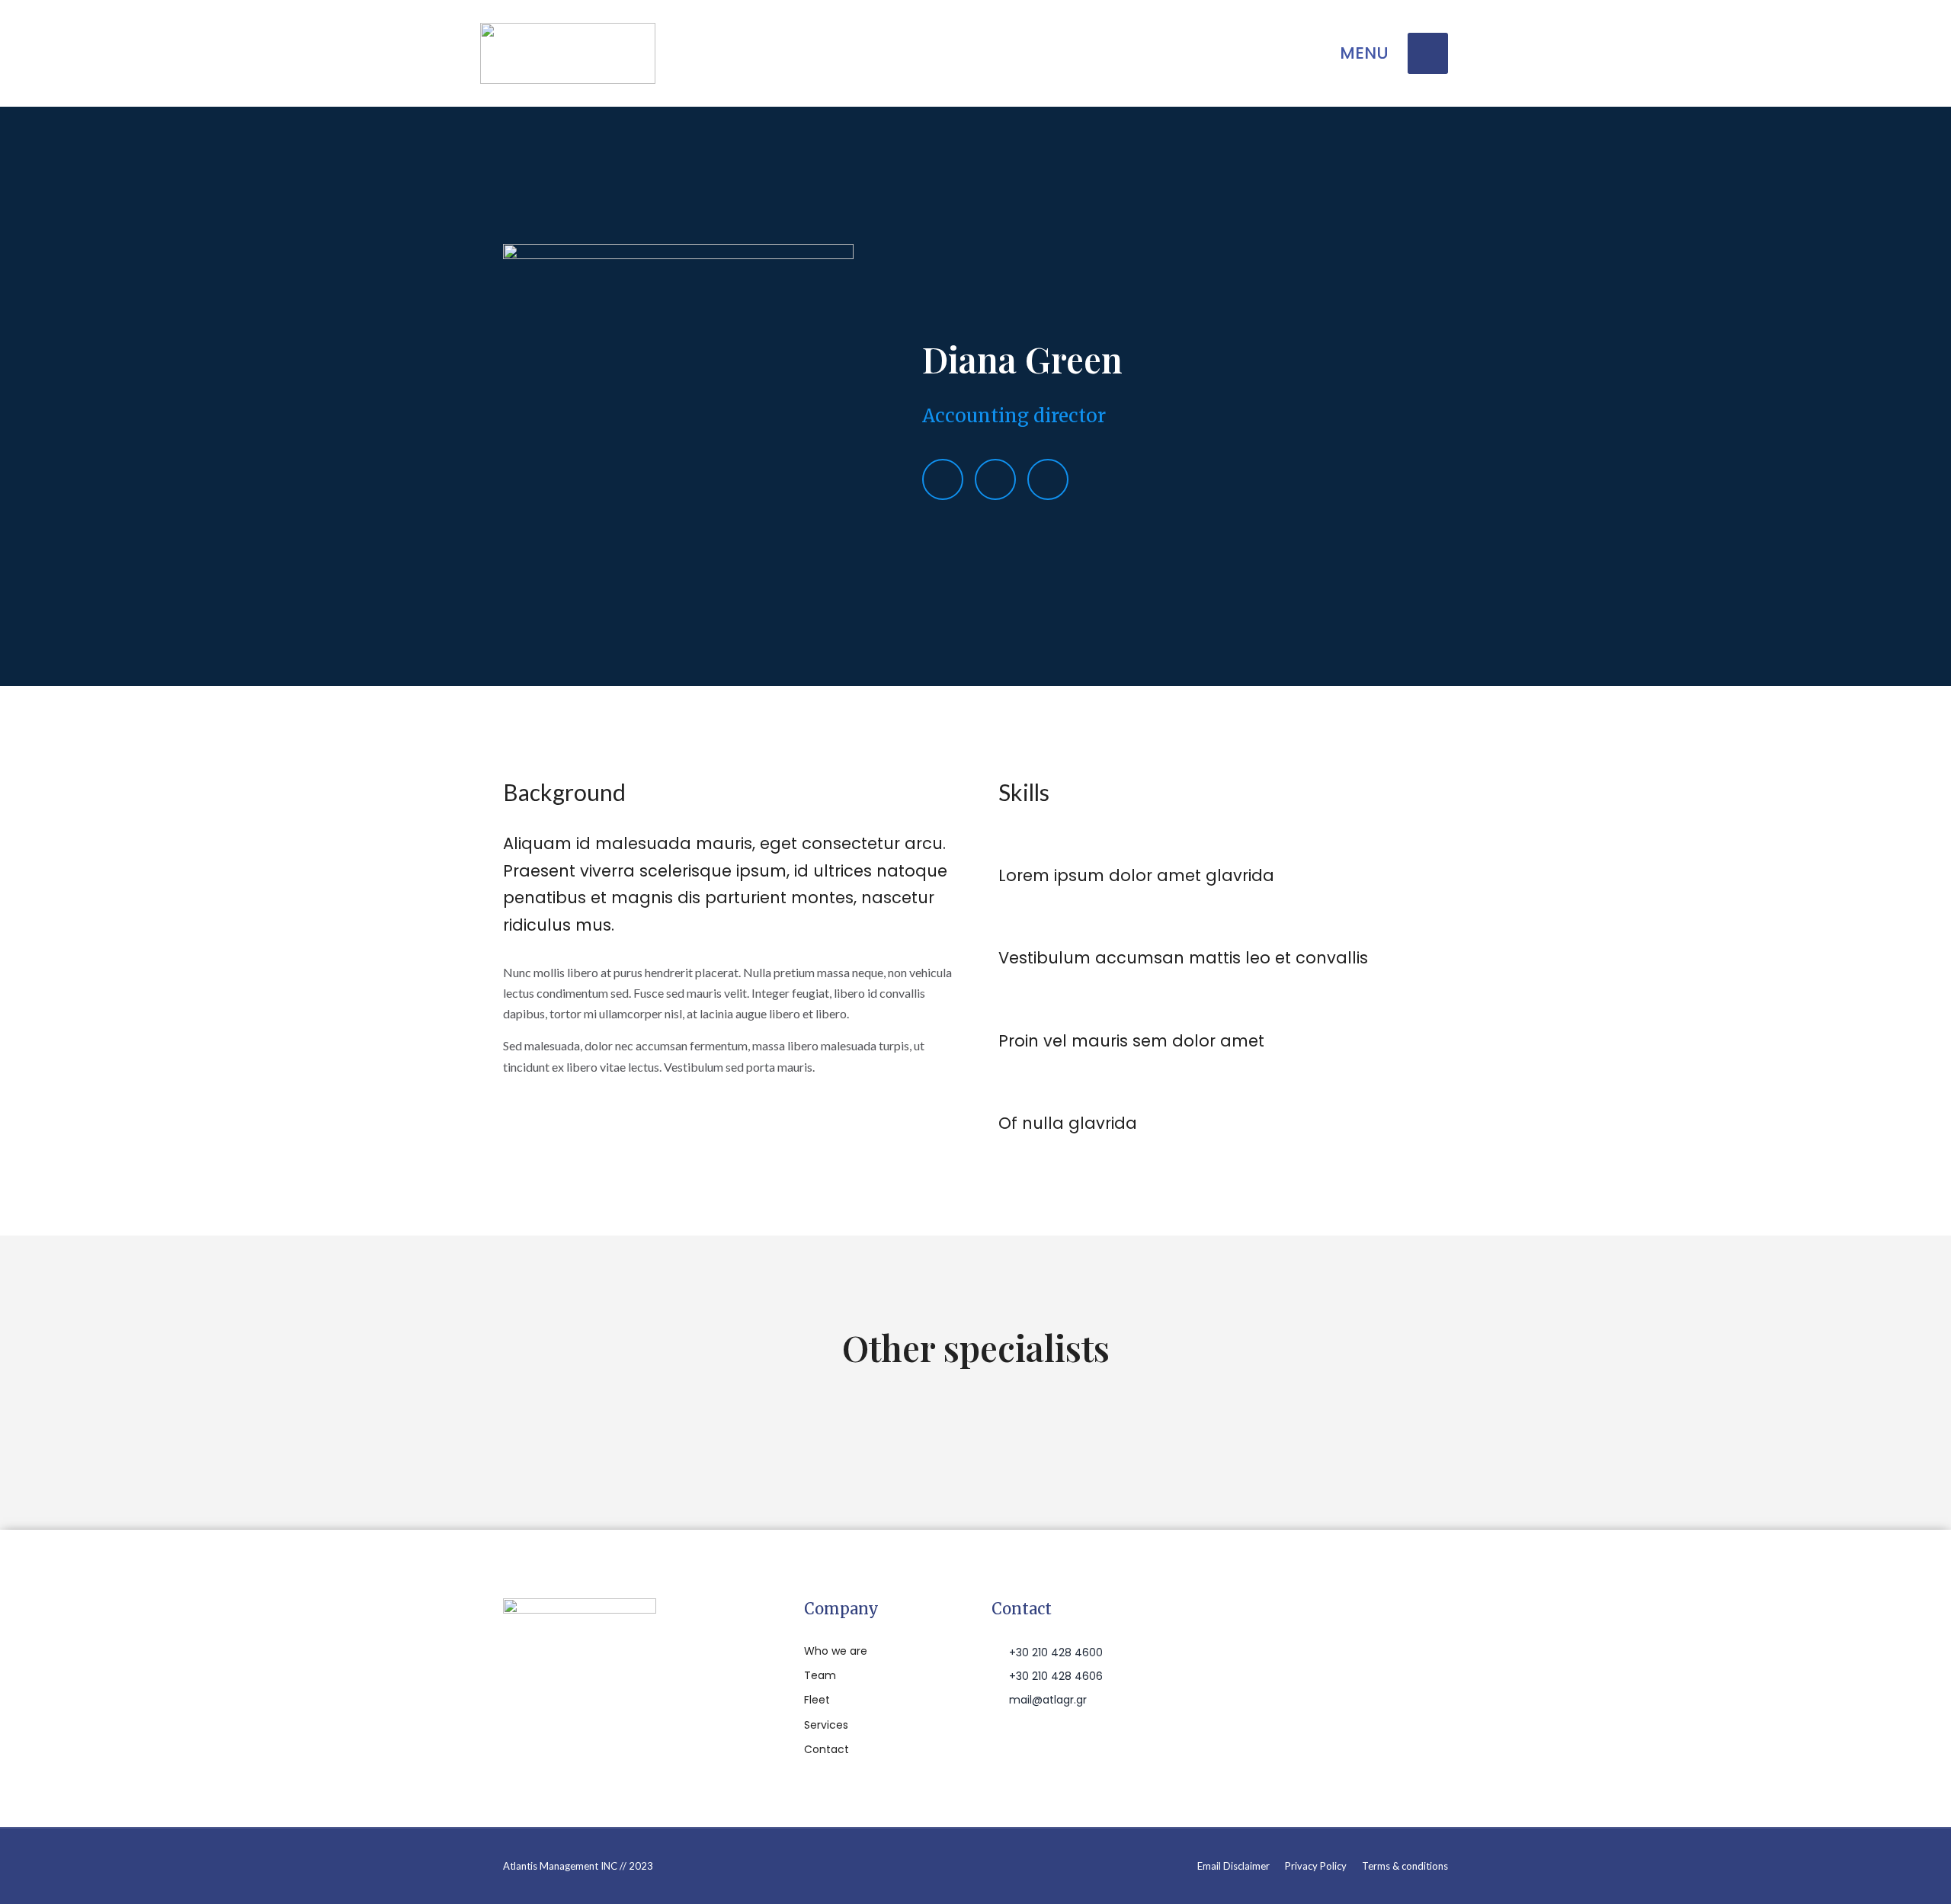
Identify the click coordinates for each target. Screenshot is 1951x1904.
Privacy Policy (1316, 1866)
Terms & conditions (1405, 1866)
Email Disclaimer (1233, 1866)
